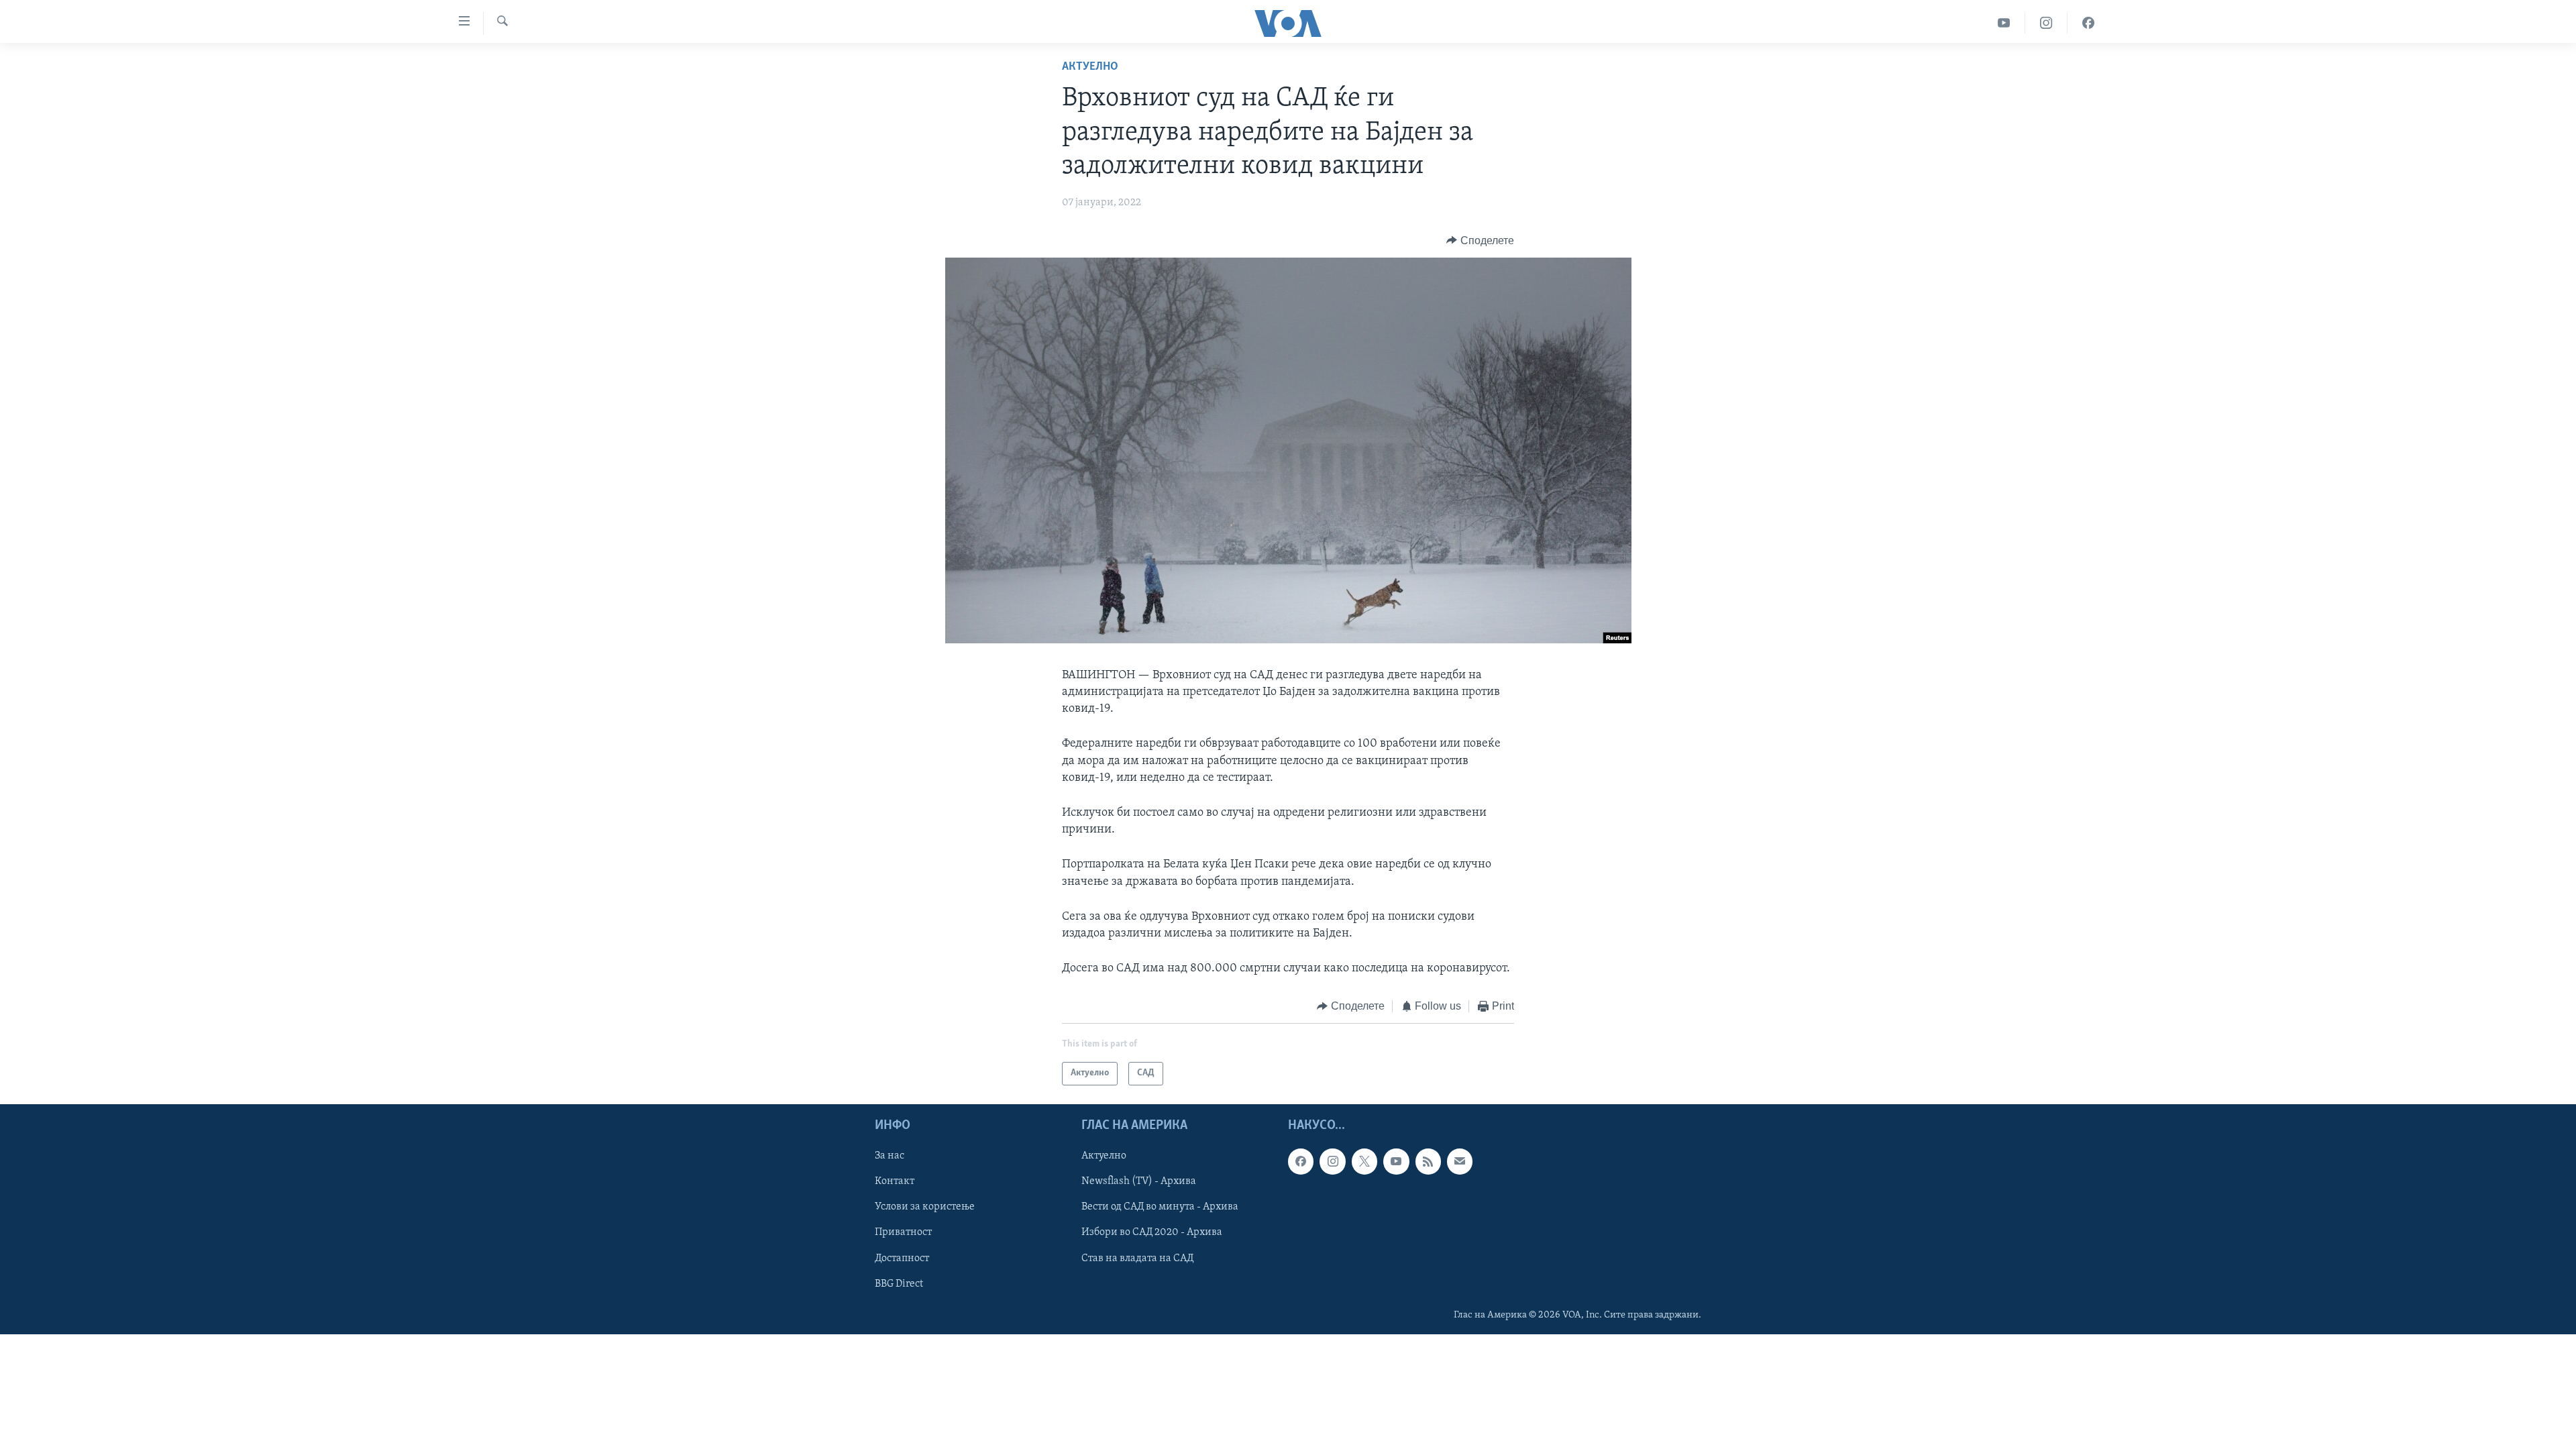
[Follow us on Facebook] (1301, 1161)
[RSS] (1428, 1161)
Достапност (902, 1258)
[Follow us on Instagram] (1332, 1161)
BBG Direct (899, 1283)
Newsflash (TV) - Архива (1139, 1181)
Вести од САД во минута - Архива (1160, 1207)
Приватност (903, 1232)
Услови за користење (925, 1207)
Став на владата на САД (1137, 1258)
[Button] (1480, 241)
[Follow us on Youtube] (1396, 1161)
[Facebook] (2088, 23)
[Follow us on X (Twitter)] (1364, 1161)
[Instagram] (2046, 23)
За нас (890, 1156)
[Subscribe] (1460, 1161)
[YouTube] (2004, 23)
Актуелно (1090, 67)
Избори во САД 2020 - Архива (1152, 1232)
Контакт (895, 1181)
